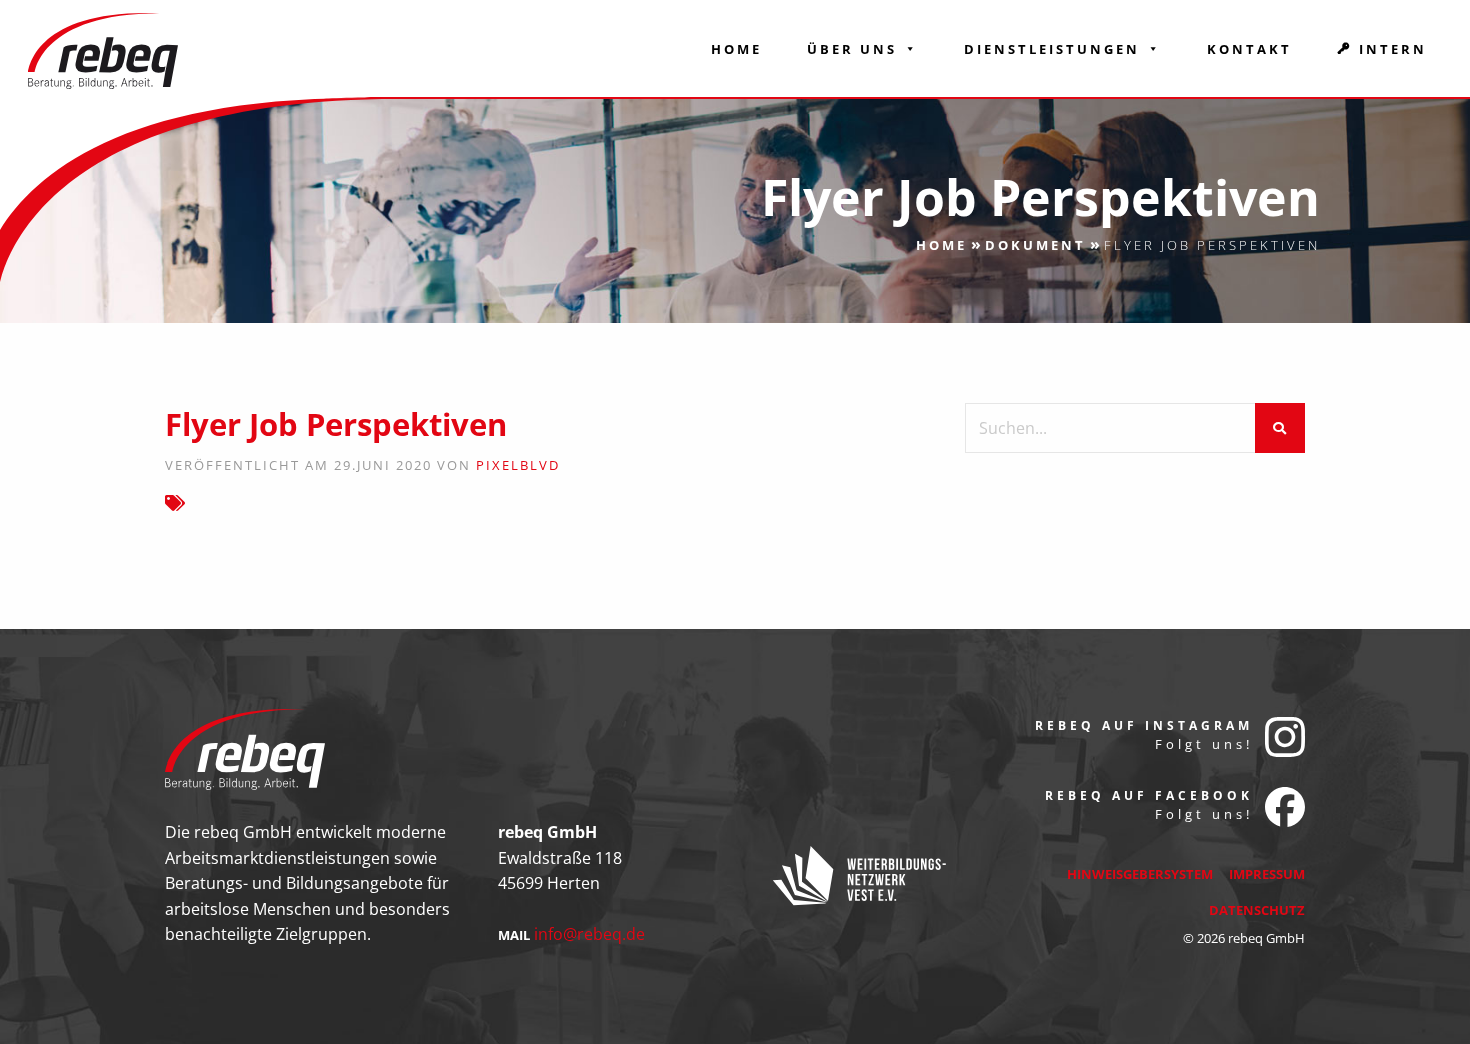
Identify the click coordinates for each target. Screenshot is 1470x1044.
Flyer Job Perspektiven (336, 424)
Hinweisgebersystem (1140, 874)
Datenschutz (1257, 910)
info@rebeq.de (589, 934)
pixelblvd (518, 465)
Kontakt (1249, 49)
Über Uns (852, 49)
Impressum (1267, 874)
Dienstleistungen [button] (1052, 49)
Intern (1393, 49)
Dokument (1035, 245)
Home (736, 49)
